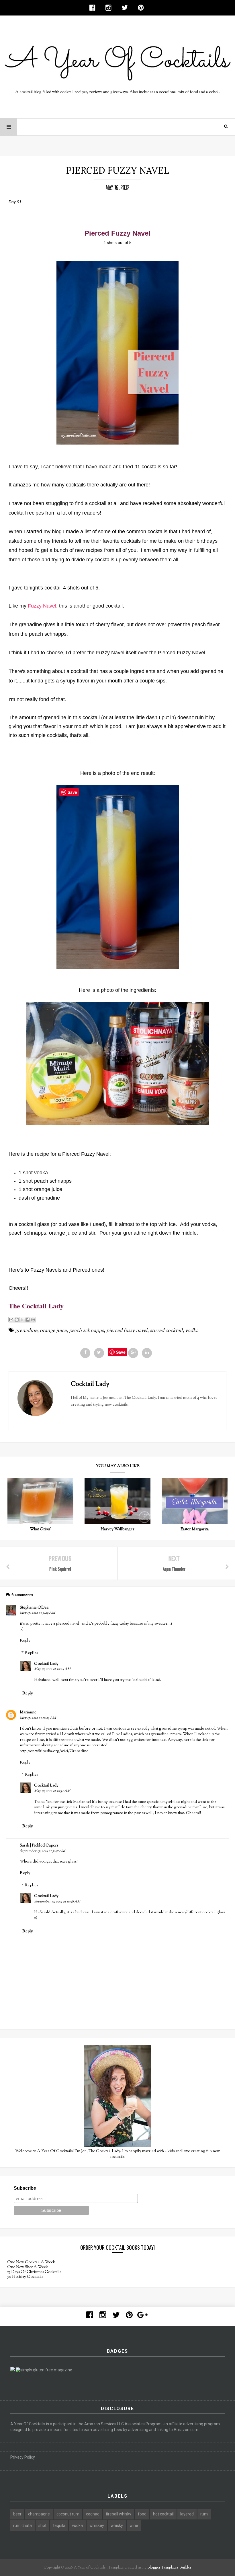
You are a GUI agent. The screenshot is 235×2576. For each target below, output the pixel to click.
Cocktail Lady (46, 1664)
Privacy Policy (23, 2457)
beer (17, 2514)
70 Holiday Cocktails (25, 2277)
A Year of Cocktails (89, 2568)
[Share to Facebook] (28, 1320)
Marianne (28, 1712)
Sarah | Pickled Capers (39, 1846)
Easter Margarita (195, 1529)
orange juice (53, 1331)
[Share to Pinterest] (33, 1320)
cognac (93, 2514)
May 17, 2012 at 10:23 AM (38, 1718)
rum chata (22, 2525)
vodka (192, 1331)
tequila (59, 2525)
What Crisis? (41, 1529)
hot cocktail (163, 2514)
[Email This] (11, 1320)
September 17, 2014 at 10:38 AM (57, 1902)
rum (204, 2514)
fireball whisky (119, 2514)
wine (134, 2525)
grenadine (26, 1331)
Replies (31, 1653)
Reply (25, 1641)
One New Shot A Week (28, 2267)
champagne (39, 2514)
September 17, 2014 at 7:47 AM (42, 1851)
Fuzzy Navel (42, 606)
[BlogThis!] (17, 1320)
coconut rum (68, 2514)
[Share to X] (22, 1320)
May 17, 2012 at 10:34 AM (52, 1791)
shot (42, 2525)
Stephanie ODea (34, 1608)
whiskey (97, 2525)
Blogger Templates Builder (169, 2568)
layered (187, 2514)
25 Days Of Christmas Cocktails (34, 2272)
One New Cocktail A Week (31, 2262)
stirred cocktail (166, 1331)
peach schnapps (86, 1331)
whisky (117, 2525)
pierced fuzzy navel (127, 1331)
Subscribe (25, 2188)
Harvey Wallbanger (117, 1529)
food (142, 2514)
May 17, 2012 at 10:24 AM (52, 1669)
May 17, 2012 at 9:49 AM (37, 1613)
